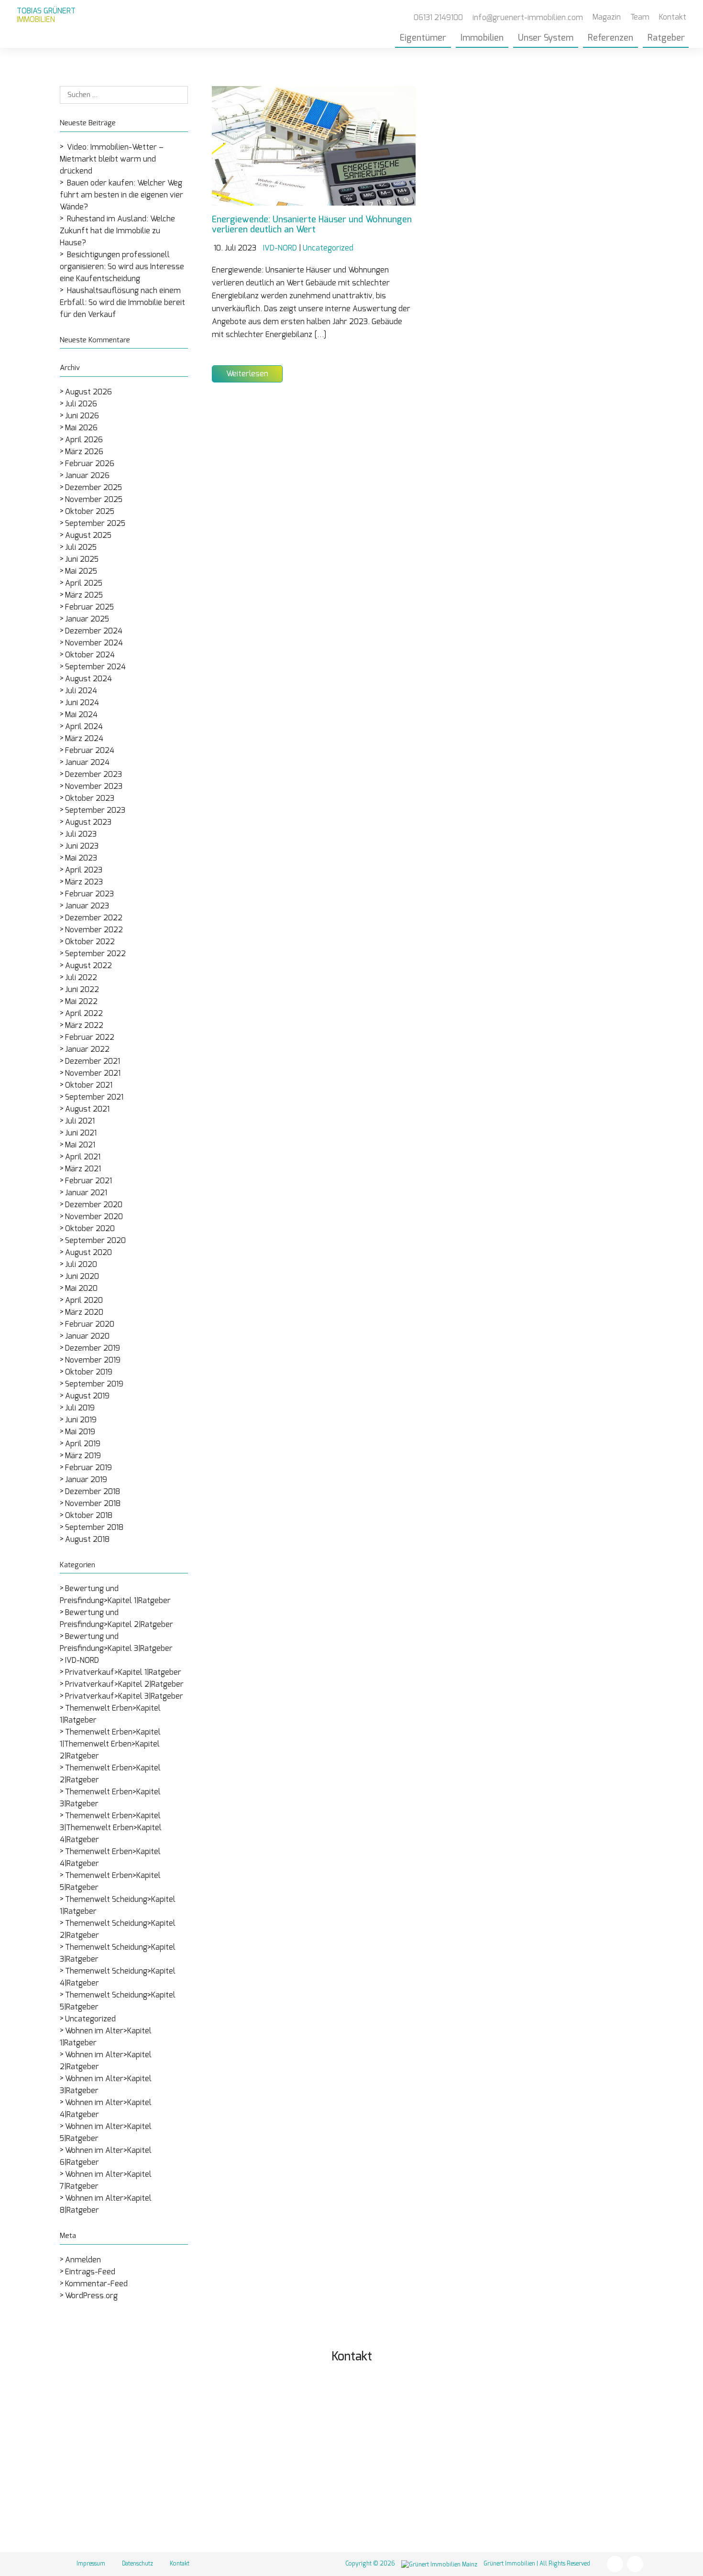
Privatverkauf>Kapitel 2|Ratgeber (124, 1684)
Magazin (607, 17)
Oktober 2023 (90, 798)
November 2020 (94, 1217)
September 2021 (94, 1097)
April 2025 (84, 583)
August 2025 (88, 535)
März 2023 (84, 882)
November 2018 (93, 1504)
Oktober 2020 (90, 1229)
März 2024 (84, 739)
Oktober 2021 (89, 1085)
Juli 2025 (81, 547)
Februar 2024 (90, 751)
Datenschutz (137, 2564)
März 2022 (84, 1026)
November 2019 (93, 1360)
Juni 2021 (81, 1133)
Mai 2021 (80, 1145)
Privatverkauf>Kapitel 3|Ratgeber (124, 1696)
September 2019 (94, 1384)
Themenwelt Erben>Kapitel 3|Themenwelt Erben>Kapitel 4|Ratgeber (111, 1828)
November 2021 (93, 1073)
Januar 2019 (86, 1480)
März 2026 (84, 452)
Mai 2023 (81, 858)
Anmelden (83, 2260)
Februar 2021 (88, 1181)
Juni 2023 (82, 846)
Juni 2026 (82, 416)
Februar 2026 (90, 464)
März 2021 (83, 1169)
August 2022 (88, 966)
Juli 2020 (81, 1265)
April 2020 (84, 1300)
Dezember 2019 (93, 1348)
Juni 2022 (82, 990)
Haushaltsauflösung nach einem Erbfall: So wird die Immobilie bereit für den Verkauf (122, 303)
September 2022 (95, 954)
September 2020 (95, 1241)
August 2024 (88, 679)
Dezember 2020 (94, 1205)
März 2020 (84, 1312)
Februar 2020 (90, 1324)
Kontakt (673, 17)
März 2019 (83, 1456)
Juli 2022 (81, 978)
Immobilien (482, 38)
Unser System (546, 38)
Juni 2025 (82, 559)
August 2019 (87, 1396)
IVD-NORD (82, 1660)
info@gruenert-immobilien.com (455, 2469)
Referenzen (610, 38)
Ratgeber (666, 38)
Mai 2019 (80, 1432)
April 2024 (84, 727)
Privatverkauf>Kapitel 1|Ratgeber (123, 1672)
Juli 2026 (81, 404)
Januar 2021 (86, 1193)
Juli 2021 (80, 1121)
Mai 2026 (81, 428)
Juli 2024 (81, 691)
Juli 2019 (80, 1408)
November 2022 (94, 930)
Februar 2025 (89, 607)
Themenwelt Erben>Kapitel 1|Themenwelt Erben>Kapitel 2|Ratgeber (110, 1744)
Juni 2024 (82, 703)
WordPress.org (91, 2296)
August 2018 (87, 1539)
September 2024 (95, 667)
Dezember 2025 (93, 488)
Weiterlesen (247, 374)
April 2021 (83, 1157)
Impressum (91, 2564)
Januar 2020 (87, 1336)
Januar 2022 (87, 1049)
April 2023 (84, 870)
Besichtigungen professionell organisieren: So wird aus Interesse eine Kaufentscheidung (122, 267)
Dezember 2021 (93, 1061)
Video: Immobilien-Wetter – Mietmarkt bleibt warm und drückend (112, 159)
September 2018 (94, 1528)
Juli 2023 (81, 834)
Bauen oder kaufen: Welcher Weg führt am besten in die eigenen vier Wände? (121, 195)
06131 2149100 (424, 2451)
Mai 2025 (81, 571)
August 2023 (88, 822)
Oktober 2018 (89, 1516)
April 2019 (83, 1444)
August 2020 (88, 1253)
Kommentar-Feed (96, 2284)
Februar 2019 (88, 1468)
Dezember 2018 (93, 1492)
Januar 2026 (87, 476)
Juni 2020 (82, 1277)
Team (640, 17)
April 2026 (84, 440)
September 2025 (95, 524)
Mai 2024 (81, 715)
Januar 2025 (87, 619)
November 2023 (94, 786)
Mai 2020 (81, 1288)
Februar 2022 (90, 1037)
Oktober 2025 (90, 512)
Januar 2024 (87, 763)
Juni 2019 (81, 1420)
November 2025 (94, 500)
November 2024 (94, 643)
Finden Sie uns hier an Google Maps (460, 2516)
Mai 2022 (81, 1002)
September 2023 (95, 810)
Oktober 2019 (89, 1372)
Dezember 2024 (94, 631)
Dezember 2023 (93, 775)
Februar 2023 (89, 894)
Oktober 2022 (90, 942)
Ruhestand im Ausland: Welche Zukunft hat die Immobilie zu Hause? (117, 231)
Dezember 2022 (94, 918)
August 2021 (87, 1109)
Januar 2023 (87, 906)
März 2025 (84, 595)
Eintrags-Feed (90, 2272)
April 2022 (84, 1014)
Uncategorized (90, 2019)
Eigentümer (423, 38)
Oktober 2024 (90, 655)
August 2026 (88, 392)
